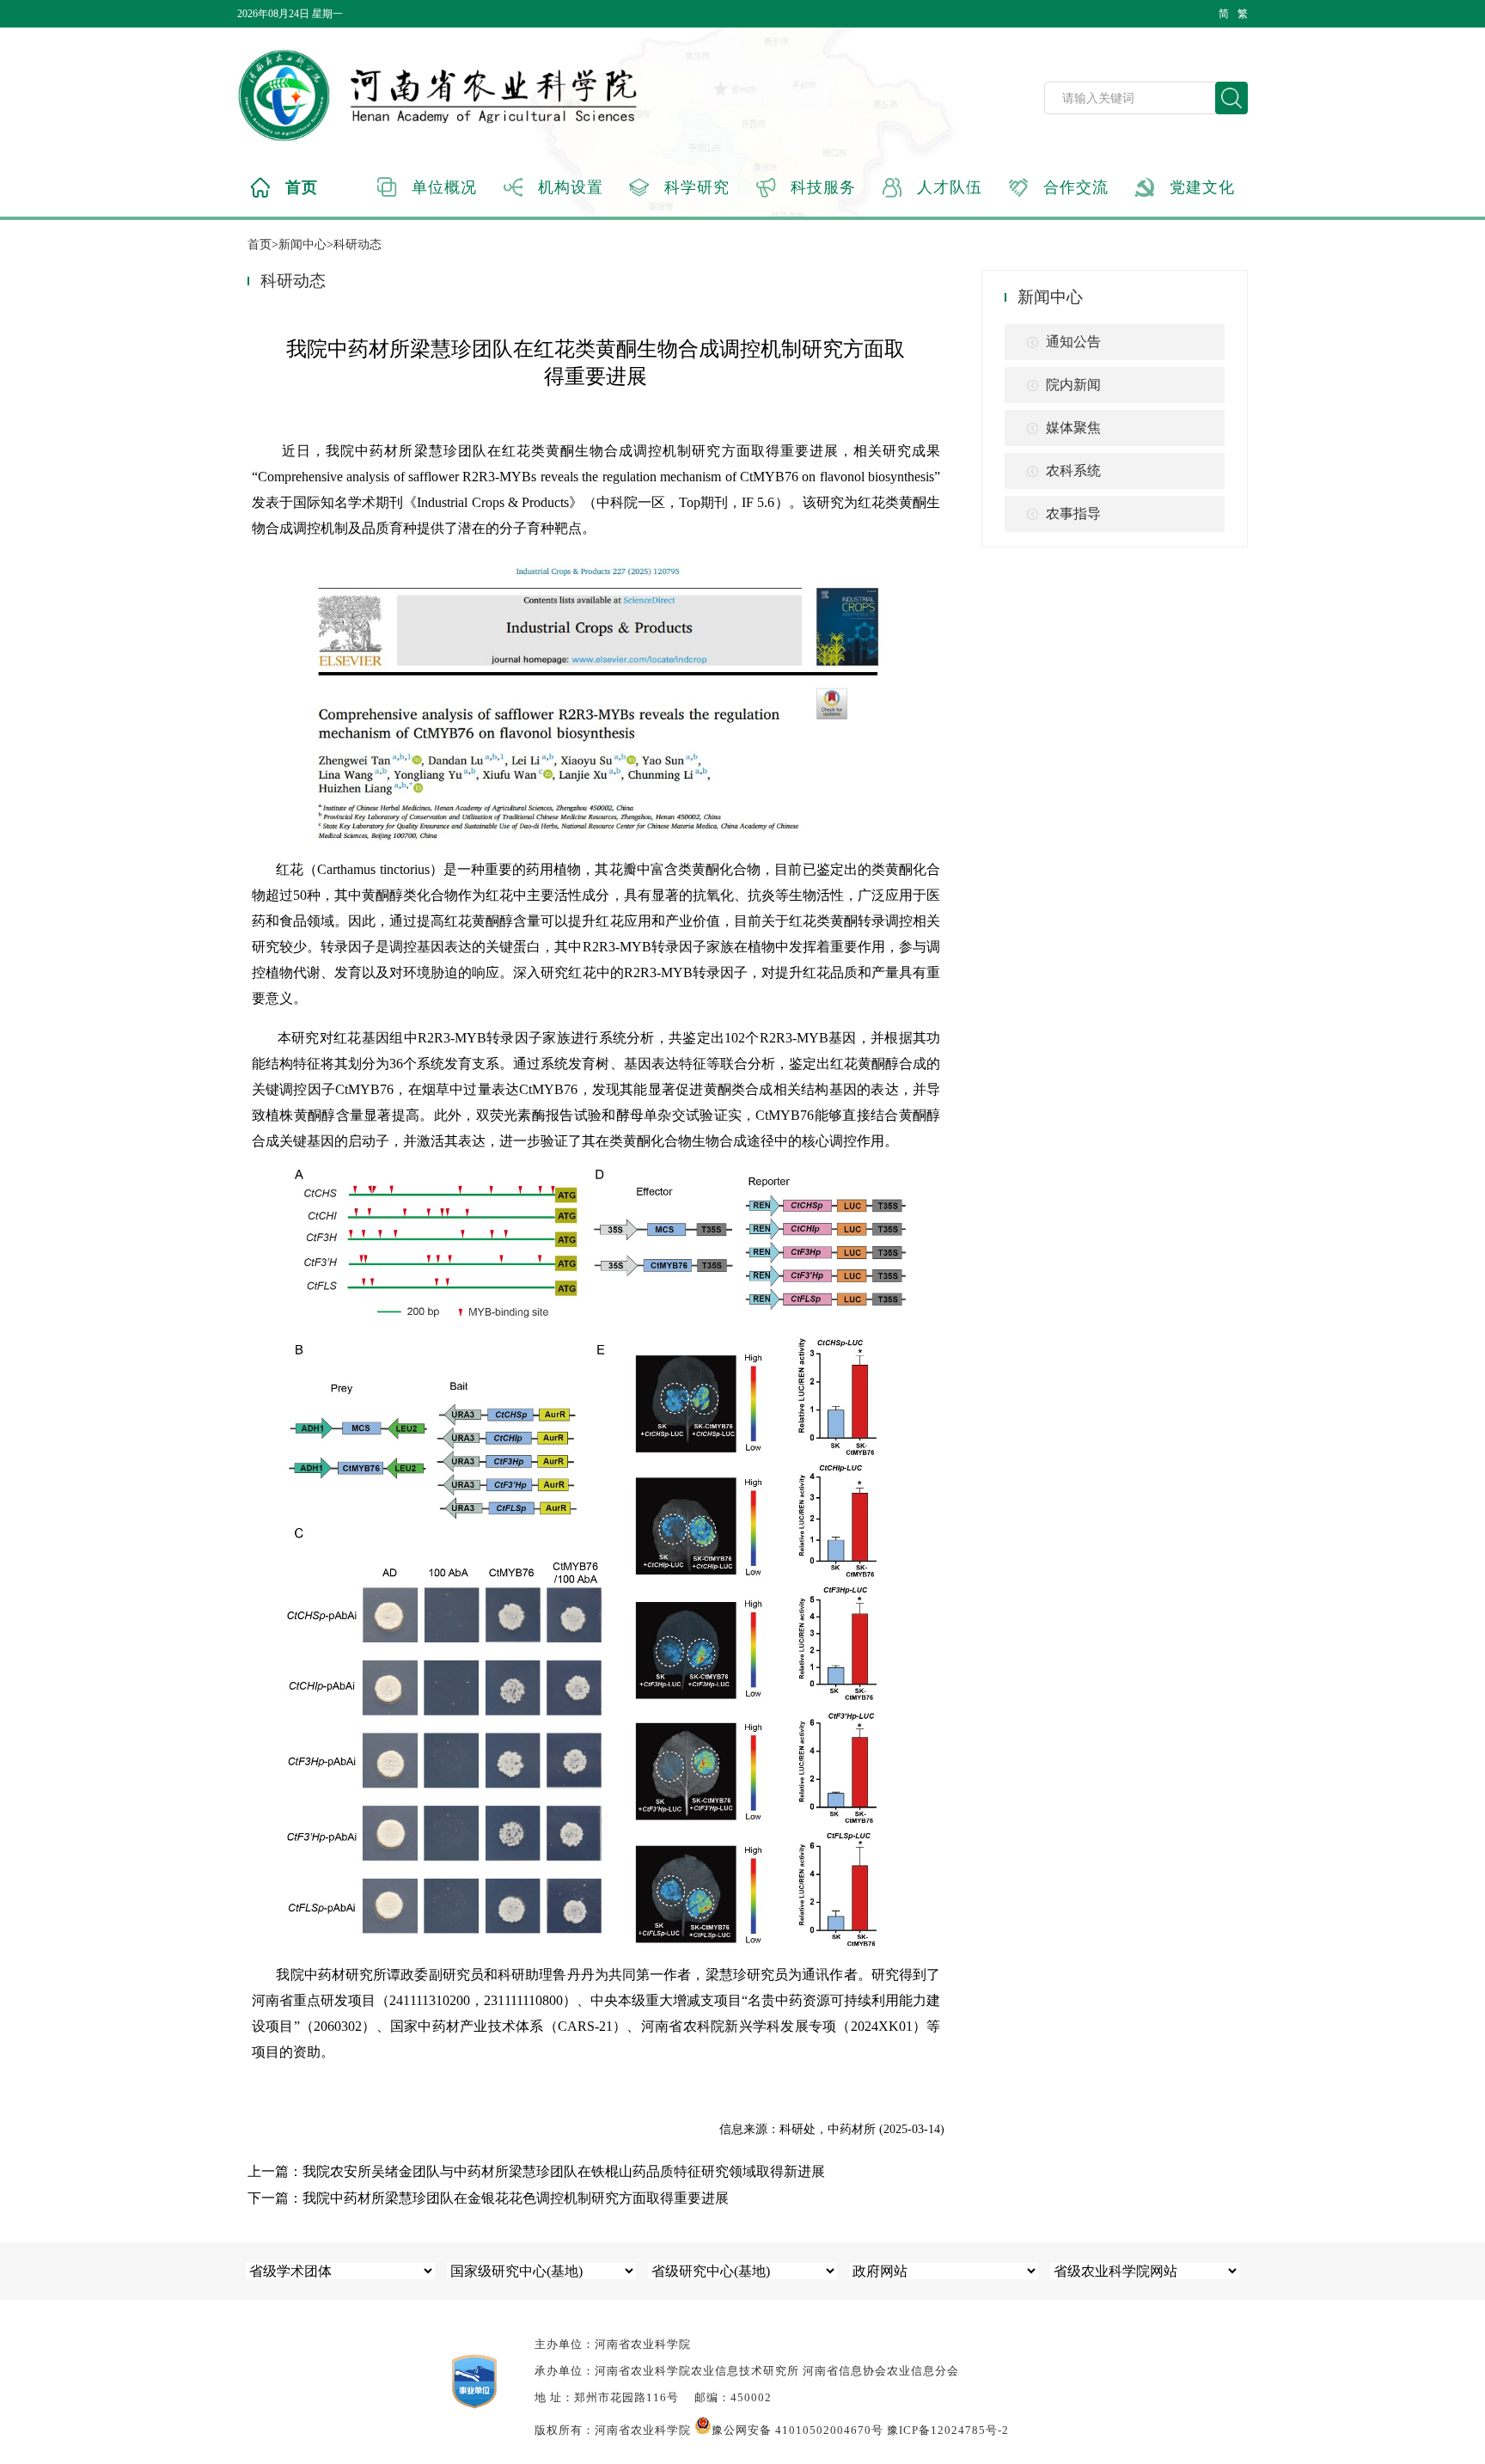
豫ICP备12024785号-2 (948, 2430)
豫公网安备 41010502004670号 (797, 2430)
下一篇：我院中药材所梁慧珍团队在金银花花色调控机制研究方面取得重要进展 (488, 2198)
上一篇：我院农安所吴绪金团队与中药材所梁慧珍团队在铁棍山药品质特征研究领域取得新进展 (536, 2171)
